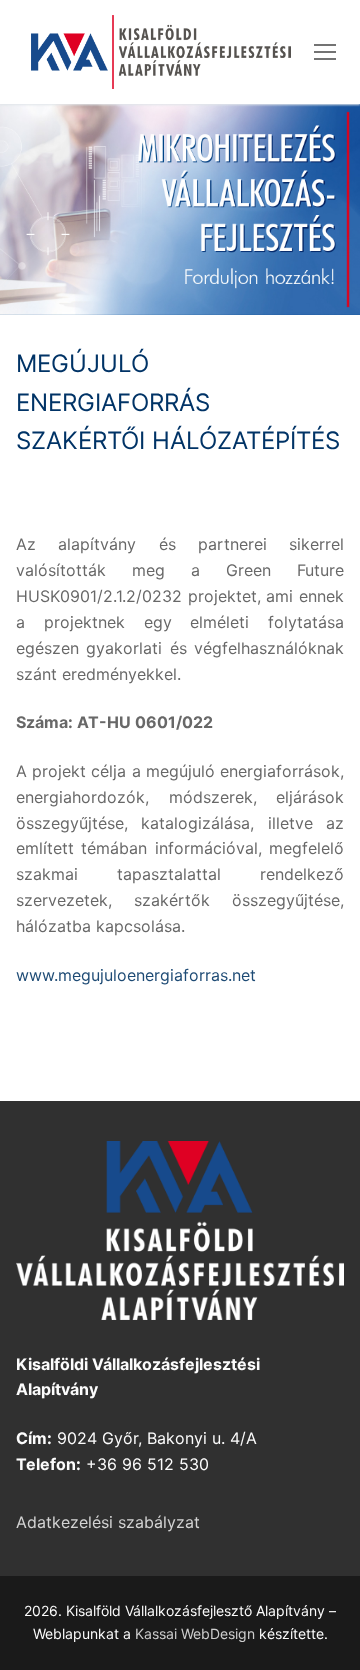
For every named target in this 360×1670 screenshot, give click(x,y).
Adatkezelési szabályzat (108, 1522)
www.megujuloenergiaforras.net (136, 975)
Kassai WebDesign (195, 1633)
